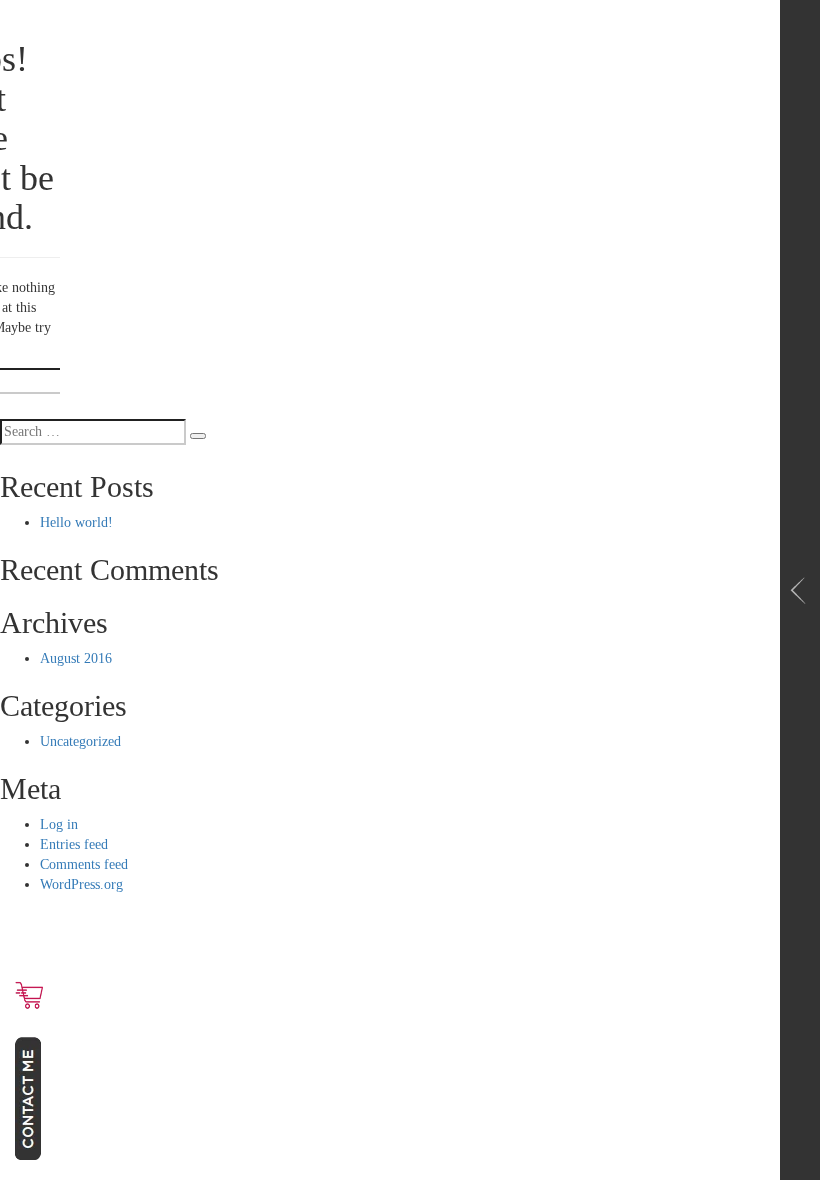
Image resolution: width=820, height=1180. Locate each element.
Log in (59, 824)
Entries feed (74, 844)
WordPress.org (81, 884)
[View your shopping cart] (29, 995)
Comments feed (84, 864)
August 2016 (76, 658)
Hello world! (76, 522)
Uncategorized (80, 741)
